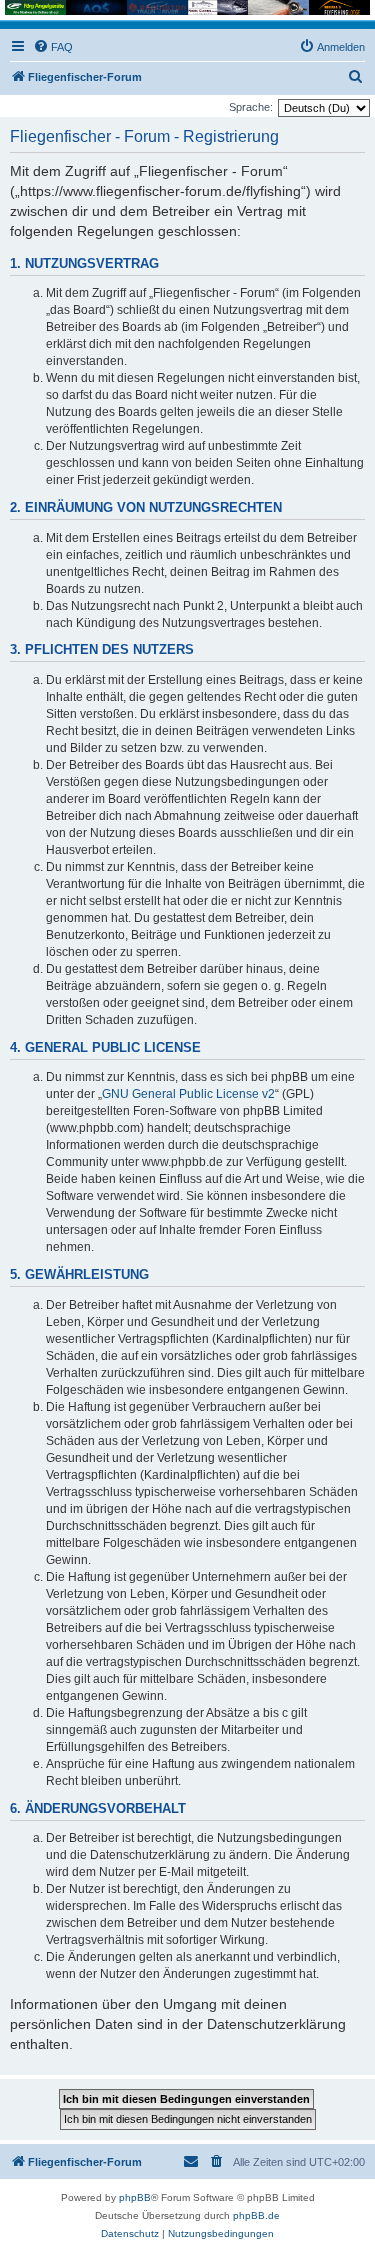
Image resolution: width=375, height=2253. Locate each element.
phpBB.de (256, 2215)
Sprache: (251, 107)
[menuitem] (53, 47)
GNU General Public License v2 (188, 1094)
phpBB (135, 2197)
